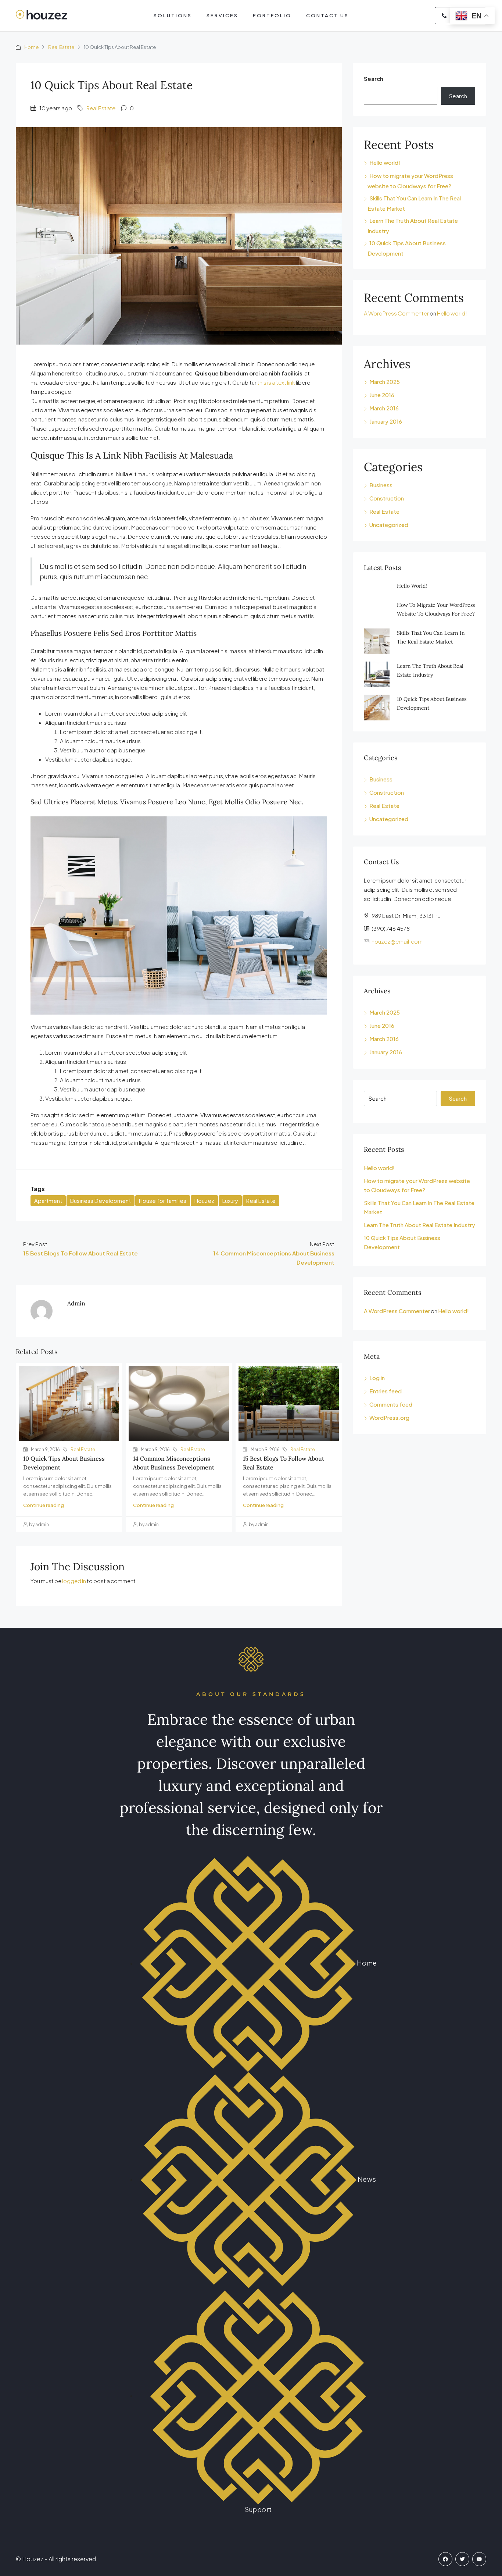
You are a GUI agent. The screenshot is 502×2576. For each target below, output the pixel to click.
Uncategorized (389, 525)
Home (31, 47)
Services (222, 15)
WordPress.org (389, 1417)
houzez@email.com (397, 941)
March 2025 (385, 382)
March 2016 (384, 408)
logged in (74, 1581)
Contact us (327, 15)
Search (374, 79)
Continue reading (44, 1505)
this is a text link (276, 382)
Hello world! (385, 162)
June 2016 (382, 395)
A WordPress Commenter (396, 313)
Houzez (204, 1200)
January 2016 (386, 421)
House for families (163, 1200)
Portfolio (272, 15)
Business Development (101, 1200)
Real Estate (61, 47)
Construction (387, 498)
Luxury (230, 1200)
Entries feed (386, 1391)
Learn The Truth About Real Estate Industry (419, 1225)
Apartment (48, 1200)
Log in (377, 1378)
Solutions (173, 15)
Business (381, 485)
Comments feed (391, 1404)
